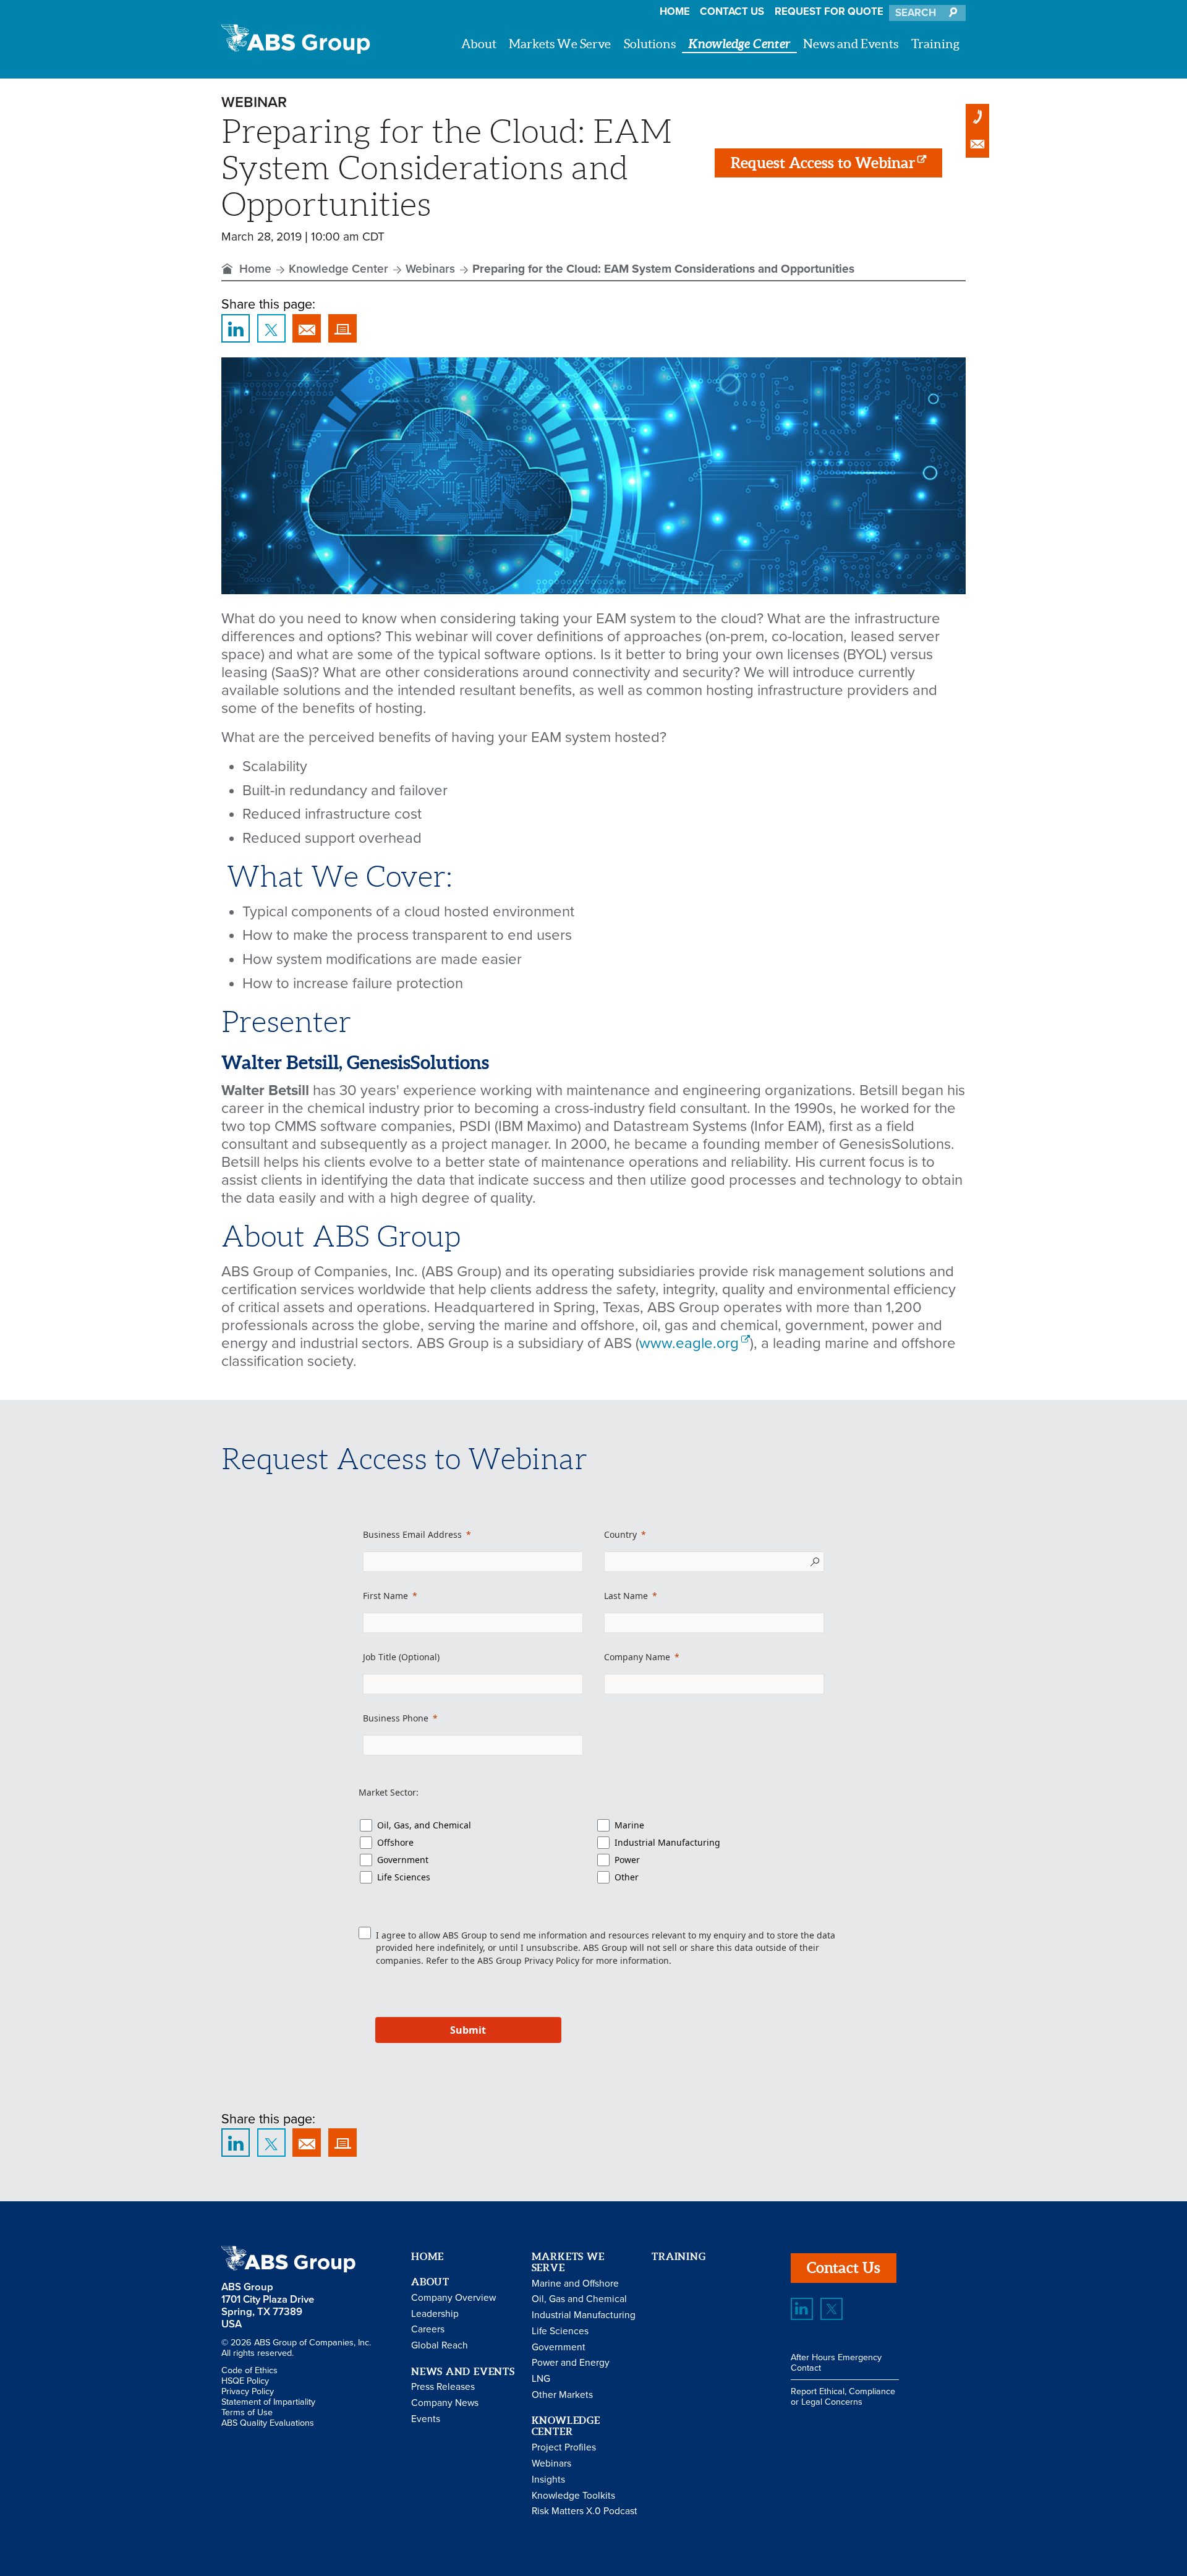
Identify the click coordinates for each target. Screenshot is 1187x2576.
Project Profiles (564, 2447)
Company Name (637, 1657)
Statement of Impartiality (268, 2402)
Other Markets (562, 2395)
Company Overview (453, 2298)
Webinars (430, 269)
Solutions (650, 44)
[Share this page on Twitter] (271, 328)
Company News (445, 2403)
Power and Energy (571, 2363)
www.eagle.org (689, 1343)
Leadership (435, 2314)
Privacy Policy (552, 1960)
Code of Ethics (249, 2370)
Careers (428, 2329)
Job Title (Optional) (401, 1657)
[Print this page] (342, 328)
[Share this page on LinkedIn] (236, 328)
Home (675, 12)
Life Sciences (404, 1877)
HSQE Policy (245, 2381)
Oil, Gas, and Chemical (424, 1825)
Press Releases (443, 2387)
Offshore (395, 1842)
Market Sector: (389, 1792)
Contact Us (732, 12)
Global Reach (440, 2345)
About (479, 44)
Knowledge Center (739, 44)
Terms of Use (247, 2412)
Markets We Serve (560, 44)
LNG (541, 2379)
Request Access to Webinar (823, 163)
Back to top (1142, 2157)
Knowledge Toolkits (573, 2496)
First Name (385, 1596)
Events (426, 2419)
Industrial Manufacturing (667, 1842)
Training (935, 44)
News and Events (851, 44)
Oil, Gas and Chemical (579, 2299)
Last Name (626, 1596)
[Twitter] (832, 2309)
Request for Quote (829, 12)
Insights (548, 2480)
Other (627, 1877)
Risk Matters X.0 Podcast (585, 2511)
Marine (629, 1825)
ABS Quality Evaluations (268, 2423)
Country (620, 1534)
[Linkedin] (802, 2309)
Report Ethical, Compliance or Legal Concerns (843, 2397)
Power (627, 1860)
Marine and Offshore (575, 2284)
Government (403, 1860)
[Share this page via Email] (307, 328)
